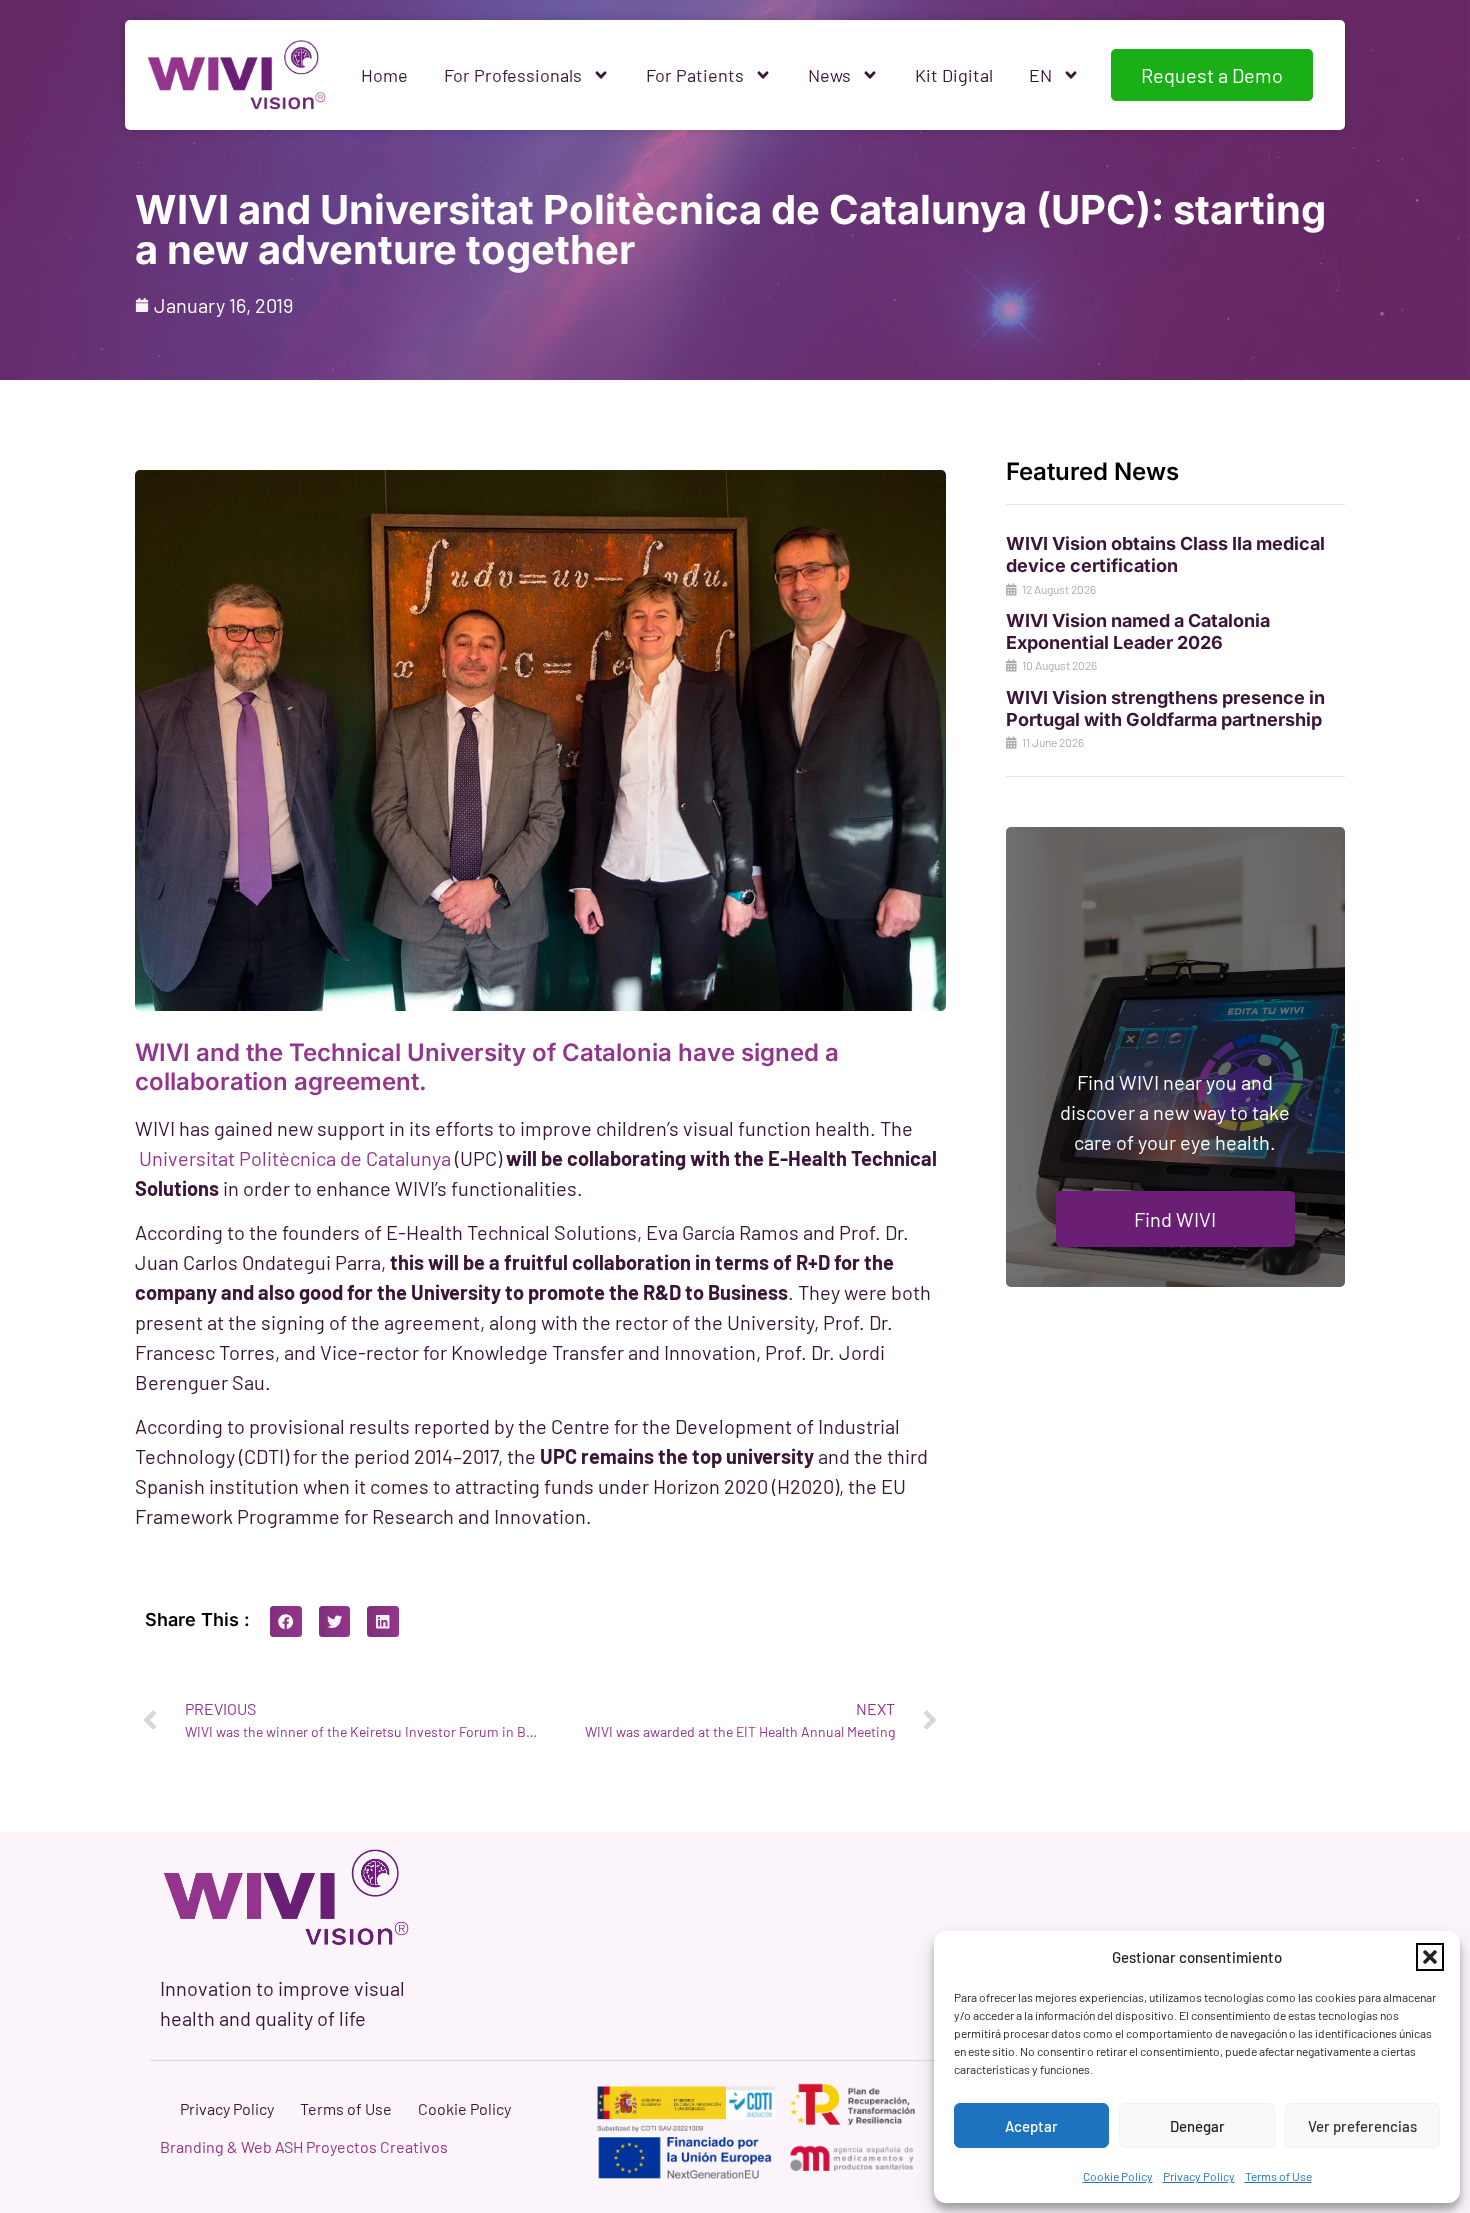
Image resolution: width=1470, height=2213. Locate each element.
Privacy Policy (1199, 2176)
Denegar (1197, 2126)
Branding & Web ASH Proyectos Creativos (304, 2146)
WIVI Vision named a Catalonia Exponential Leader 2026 (1138, 631)
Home (384, 75)
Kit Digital (954, 75)
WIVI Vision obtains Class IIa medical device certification (1165, 554)
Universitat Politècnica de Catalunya (295, 1158)
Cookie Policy (1118, 2176)
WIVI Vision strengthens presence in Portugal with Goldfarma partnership (1165, 708)
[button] (1430, 1957)
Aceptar (1031, 2126)
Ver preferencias (1362, 2126)
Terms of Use (1278, 2176)
